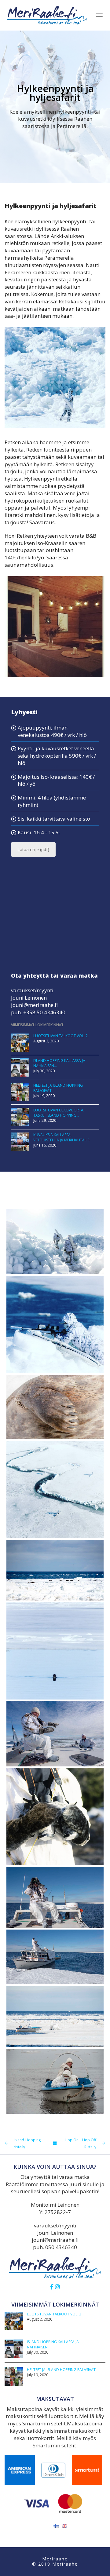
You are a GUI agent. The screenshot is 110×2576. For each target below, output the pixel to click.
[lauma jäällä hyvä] (55, 1550)
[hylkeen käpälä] (55, 1387)
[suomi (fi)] (56, 2525)
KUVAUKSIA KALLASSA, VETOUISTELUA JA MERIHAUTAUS (61, 1137)
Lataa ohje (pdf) (33, 849)
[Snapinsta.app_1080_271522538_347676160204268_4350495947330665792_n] (55, 1304)
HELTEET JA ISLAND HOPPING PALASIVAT (61, 2370)
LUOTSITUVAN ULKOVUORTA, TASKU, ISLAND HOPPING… (59, 1113)
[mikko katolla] (55, 1714)
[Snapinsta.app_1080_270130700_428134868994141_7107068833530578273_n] (55, 1469)
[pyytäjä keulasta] (55, 2062)
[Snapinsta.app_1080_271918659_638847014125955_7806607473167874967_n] (55, 1222)
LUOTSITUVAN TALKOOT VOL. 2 (61, 1036)
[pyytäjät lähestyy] (55, 1997)
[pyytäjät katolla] (55, 1937)
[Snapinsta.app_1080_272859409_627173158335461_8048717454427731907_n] (55, 1631)
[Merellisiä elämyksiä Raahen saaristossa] (47, 15)
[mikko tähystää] (55, 1878)
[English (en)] (64, 2525)
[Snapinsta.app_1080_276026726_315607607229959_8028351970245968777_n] (55, 1797)
